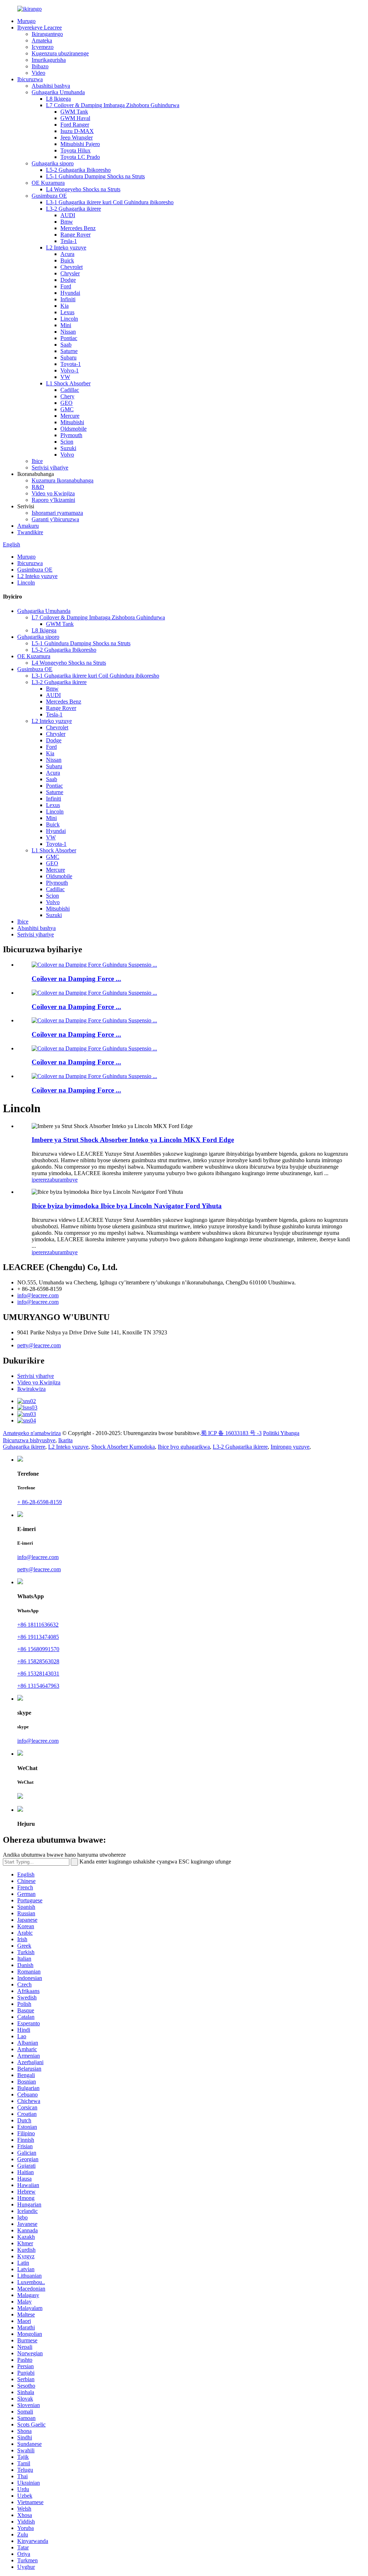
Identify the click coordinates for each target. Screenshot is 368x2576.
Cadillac (70, 390)
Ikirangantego (47, 34)
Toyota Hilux (75, 150)
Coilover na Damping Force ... (76, 979)
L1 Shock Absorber (68, 383)
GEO (66, 403)
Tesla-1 (69, 241)
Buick (67, 260)
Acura (67, 254)
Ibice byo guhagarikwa (184, 1447)
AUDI (68, 215)
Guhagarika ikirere (24, 1447)
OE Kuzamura (48, 183)
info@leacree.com (38, 1295)
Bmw (67, 222)
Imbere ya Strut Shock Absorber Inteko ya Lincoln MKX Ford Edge (133, 1140)
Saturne (69, 351)
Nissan (68, 332)
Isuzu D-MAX (77, 131)
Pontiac (69, 338)
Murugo (26, 21)
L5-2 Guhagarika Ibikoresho (78, 170)
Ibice (37, 461)
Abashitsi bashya (51, 86)
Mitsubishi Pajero (80, 144)
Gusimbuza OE (49, 196)
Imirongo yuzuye (290, 1447)
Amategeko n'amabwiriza (32, 1433)
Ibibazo (40, 66)
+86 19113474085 (38, 1637)
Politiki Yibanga (281, 1433)
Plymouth (71, 435)
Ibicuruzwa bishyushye (29, 1440)
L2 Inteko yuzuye (66, 247)
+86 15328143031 (38, 1674)
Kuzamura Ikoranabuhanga (63, 480)
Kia (65, 306)
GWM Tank (74, 112)
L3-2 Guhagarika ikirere (73, 209)
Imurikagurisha (49, 60)
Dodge (68, 280)
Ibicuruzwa (30, 79)
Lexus (67, 312)
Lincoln (69, 319)
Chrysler (70, 273)
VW (65, 377)
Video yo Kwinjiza (53, 493)
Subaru (68, 357)
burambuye (65, 1180)
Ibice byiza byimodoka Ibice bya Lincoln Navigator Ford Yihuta (127, 1206)
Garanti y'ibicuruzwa (55, 519)
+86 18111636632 (38, 1625)
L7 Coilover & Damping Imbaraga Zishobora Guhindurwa (113, 105)
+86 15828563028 (38, 1661)
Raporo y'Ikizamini (53, 500)
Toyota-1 (71, 364)
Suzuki (68, 448)
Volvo (67, 455)
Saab (66, 345)
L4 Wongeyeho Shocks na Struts (83, 189)
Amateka (42, 40)
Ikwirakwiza (31, 1389)
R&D (38, 487)
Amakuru (28, 526)
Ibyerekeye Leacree (40, 27)
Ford (66, 286)
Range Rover (75, 235)
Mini (66, 325)
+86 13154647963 (38, 1686)
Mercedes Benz (78, 228)
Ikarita (65, 1440)
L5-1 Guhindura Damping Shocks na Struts (95, 176)
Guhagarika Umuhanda (58, 92)
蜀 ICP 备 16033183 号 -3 (231, 1433)
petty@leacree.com (39, 1345)
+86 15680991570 (38, 1649)
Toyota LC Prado (80, 157)
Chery (67, 396)
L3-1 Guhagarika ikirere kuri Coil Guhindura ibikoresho (110, 202)
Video (38, 73)
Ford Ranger (75, 125)
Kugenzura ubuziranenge (60, 53)
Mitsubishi (72, 422)
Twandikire (30, 532)
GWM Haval (75, 118)
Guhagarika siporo (53, 163)
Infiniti (68, 299)
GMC (67, 409)
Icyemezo (43, 47)
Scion (67, 442)
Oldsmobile (73, 429)
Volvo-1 (70, 370)
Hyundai (70, 293)
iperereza (42, 1180)
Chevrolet (72, 267)
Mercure (70, 416)
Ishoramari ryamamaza (57, 513)
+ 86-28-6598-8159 (40, 1502)
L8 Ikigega (58, 99)
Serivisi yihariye (50, 467)
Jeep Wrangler (77, 137)
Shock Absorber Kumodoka (123, 1447)
